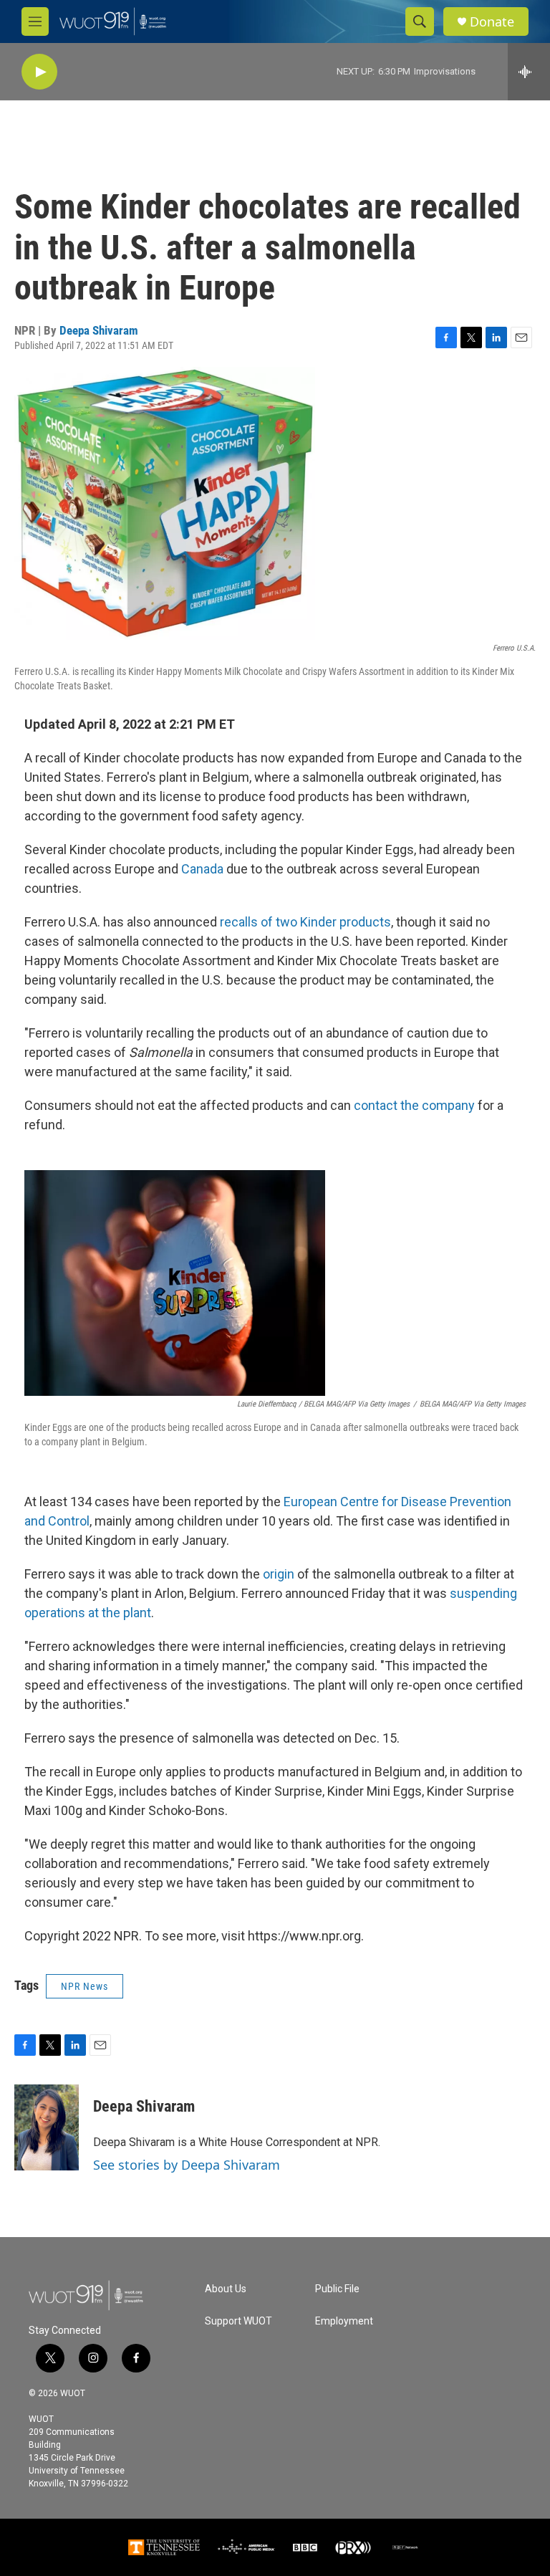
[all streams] (529, 72)
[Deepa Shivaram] (47, 2127)
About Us (226, 2289)
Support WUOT (238, 2321)
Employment (344, 2321)
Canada (204, 869)
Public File (337, 2289)
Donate (492, 22)
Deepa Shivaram (99, 330)
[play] (39, 72)
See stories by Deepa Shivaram (187, 2165)
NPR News (85, 1986)
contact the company (414, 1105)
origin (279, 1574)
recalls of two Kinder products (305, 922)
